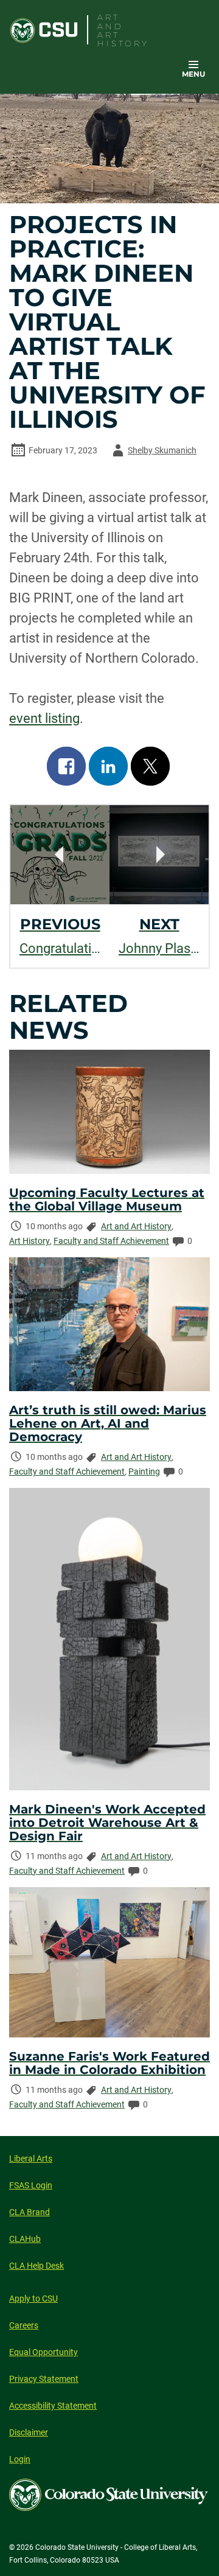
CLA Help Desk (36, 2266)
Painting (144, 1471)
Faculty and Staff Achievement (111, 1241)
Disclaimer (29, 2432)
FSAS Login (31, 2185)
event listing (44, 718)
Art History (30, 1241)
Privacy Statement (44, 2379)
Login (20, 2459)
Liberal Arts (31, 2159)
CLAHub (25, 2239)
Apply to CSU (33, 2299)
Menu (193, 74)
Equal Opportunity (43, 2352)
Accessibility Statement (53, 2406)
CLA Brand (30, 2212)
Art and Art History (136, 1226)
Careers (24, 2325)
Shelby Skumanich (152, 452)
